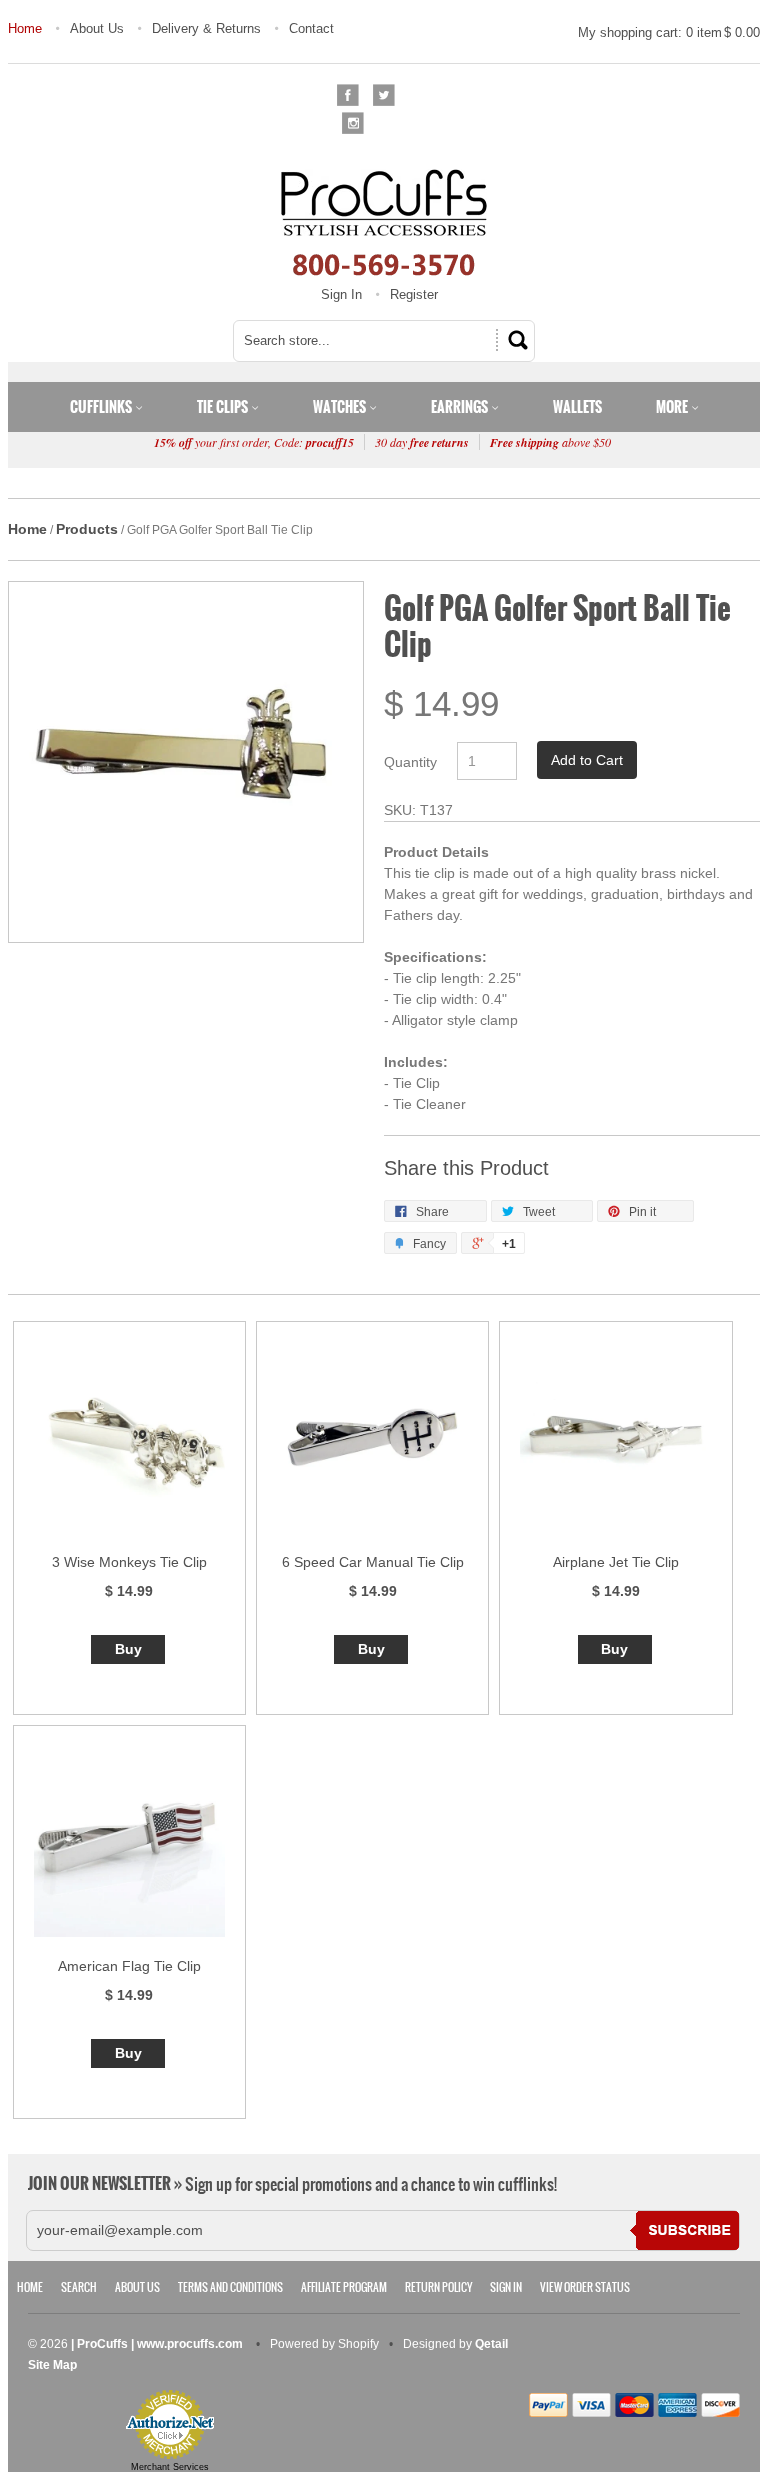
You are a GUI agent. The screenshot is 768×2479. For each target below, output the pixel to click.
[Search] (515, 340)
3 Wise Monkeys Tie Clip (129, 1562)
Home (25, 28)
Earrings (461, 407)
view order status (585, 2287)
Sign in (506, 2287)
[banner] (384, 222)
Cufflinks (102, 407)
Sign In (341, 294)
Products (87, 529)
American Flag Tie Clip (129, 1966)
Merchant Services (170, 2467)
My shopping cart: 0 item (669, 32)
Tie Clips (224, 407)
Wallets (577, 407)
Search (79, 2287)
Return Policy (438, 2287)
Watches (341, 407)
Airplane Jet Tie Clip (616, 1562)
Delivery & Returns (206, 28)
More (673, 407)
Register (414, 294)
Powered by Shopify (324, 2344)
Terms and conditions (230, 2287)
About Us (97, 28)
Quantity (410, 762)
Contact (311, 28)
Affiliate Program (344, 2287)
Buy (128, 1649)
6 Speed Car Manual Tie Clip (373, 1562)
